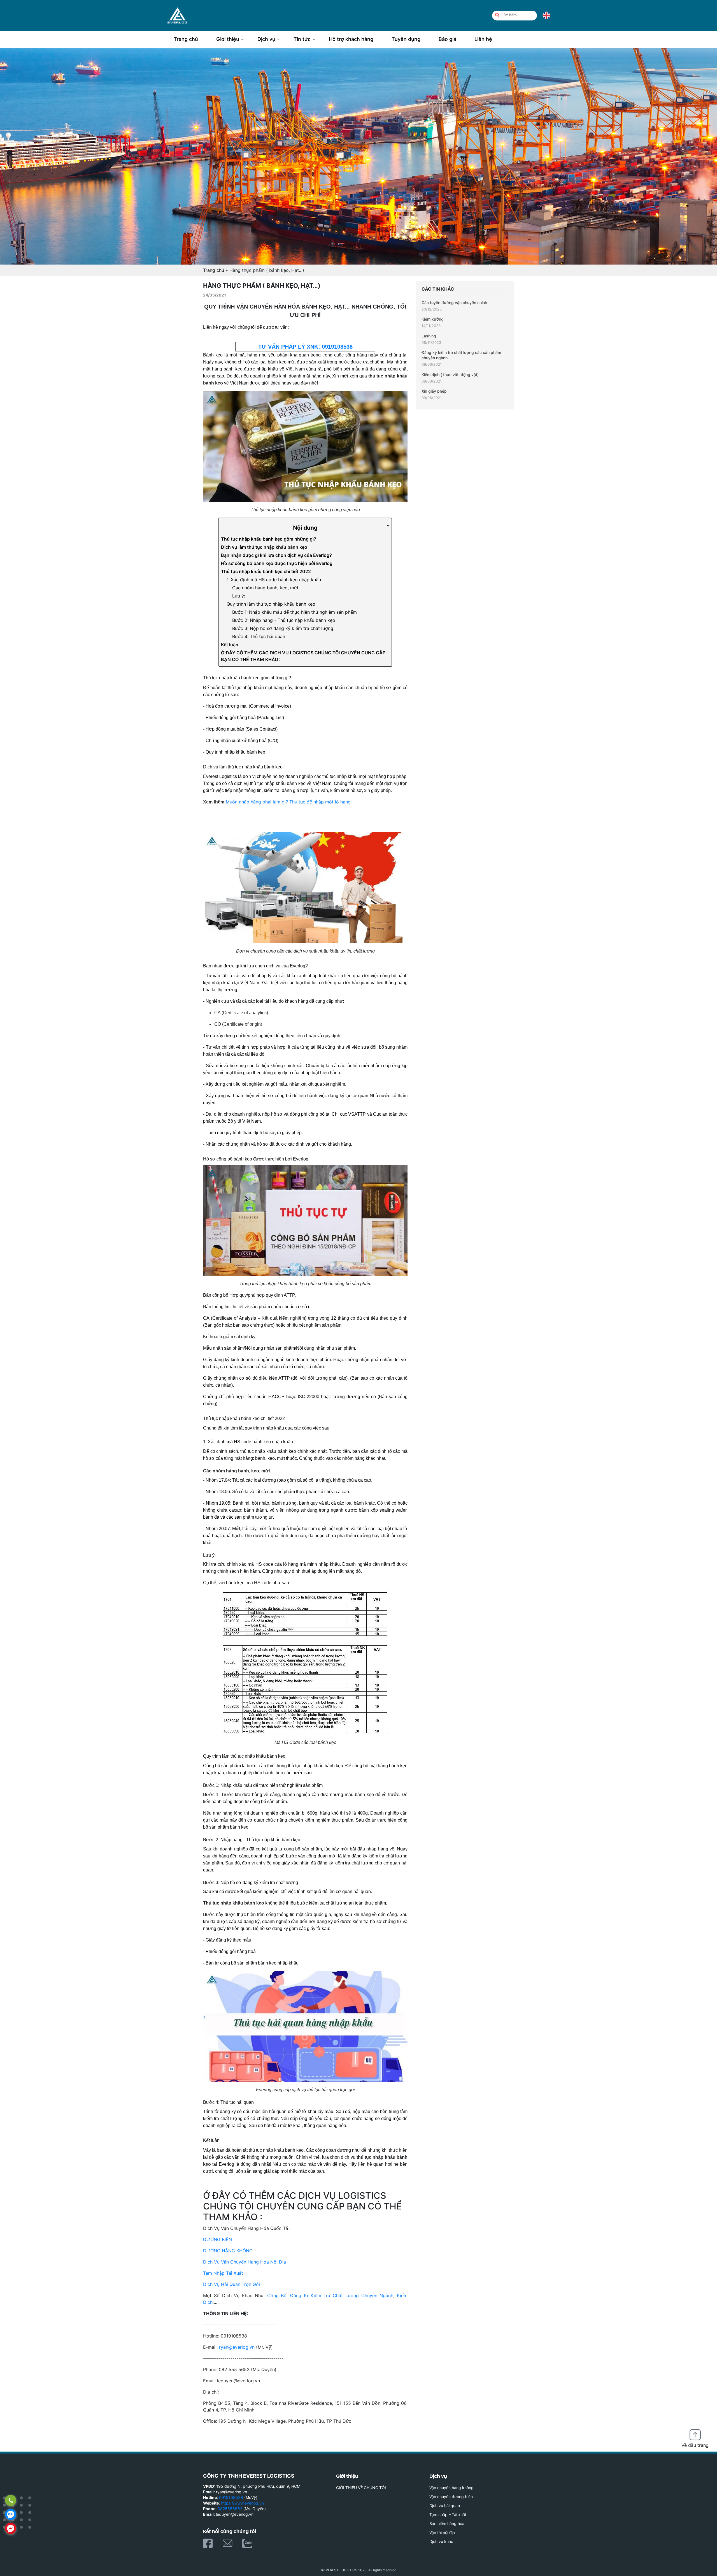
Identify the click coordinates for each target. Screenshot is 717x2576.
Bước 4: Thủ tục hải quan (259, 636)
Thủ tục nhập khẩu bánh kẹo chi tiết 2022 (266, 571)
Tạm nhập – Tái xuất (448, 2514)
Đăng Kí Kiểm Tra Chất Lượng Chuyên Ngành (342, 2295)
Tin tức (302, 39)
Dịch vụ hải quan (445, 2506)
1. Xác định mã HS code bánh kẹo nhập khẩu (274, 580)
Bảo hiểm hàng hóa (447, 2523)
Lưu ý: (239, 596)
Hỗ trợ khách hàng (351, 39)
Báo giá (447, 39)
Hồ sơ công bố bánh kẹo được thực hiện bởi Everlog (277, 563)
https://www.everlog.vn (242, 2503)
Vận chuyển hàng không (451, 2488)
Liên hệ (483, 39)
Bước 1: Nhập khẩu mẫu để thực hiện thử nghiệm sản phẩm (295, 612)
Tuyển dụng (406, 39)
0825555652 (230, 2509)
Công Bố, (278, 2295)
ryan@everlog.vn (237, 2347)
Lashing (429, 336)
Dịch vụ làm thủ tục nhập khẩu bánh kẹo (264, 547)
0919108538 (231, 2497)
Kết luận (230, 645)
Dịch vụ (266, 39)
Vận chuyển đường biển (451, 2497)
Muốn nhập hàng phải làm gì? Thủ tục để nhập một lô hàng (288, 802)
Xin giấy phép (434, 391)
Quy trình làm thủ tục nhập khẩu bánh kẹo (271, 604)
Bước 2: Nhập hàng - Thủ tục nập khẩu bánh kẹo (284, 620)
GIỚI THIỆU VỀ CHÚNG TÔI (361, 2488)
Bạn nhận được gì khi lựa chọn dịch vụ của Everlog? (276, 555)
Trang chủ (186, 39)
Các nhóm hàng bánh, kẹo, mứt (265, 588)
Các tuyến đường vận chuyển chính (454, 303)
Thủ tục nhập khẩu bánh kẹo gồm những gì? (269, 539)
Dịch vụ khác (441, 2541)
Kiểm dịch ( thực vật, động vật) (450, 375)
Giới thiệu (228, 39)
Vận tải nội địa (442, 2532)
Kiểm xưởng (433, 319)
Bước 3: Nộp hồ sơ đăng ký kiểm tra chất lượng (283, 628)
